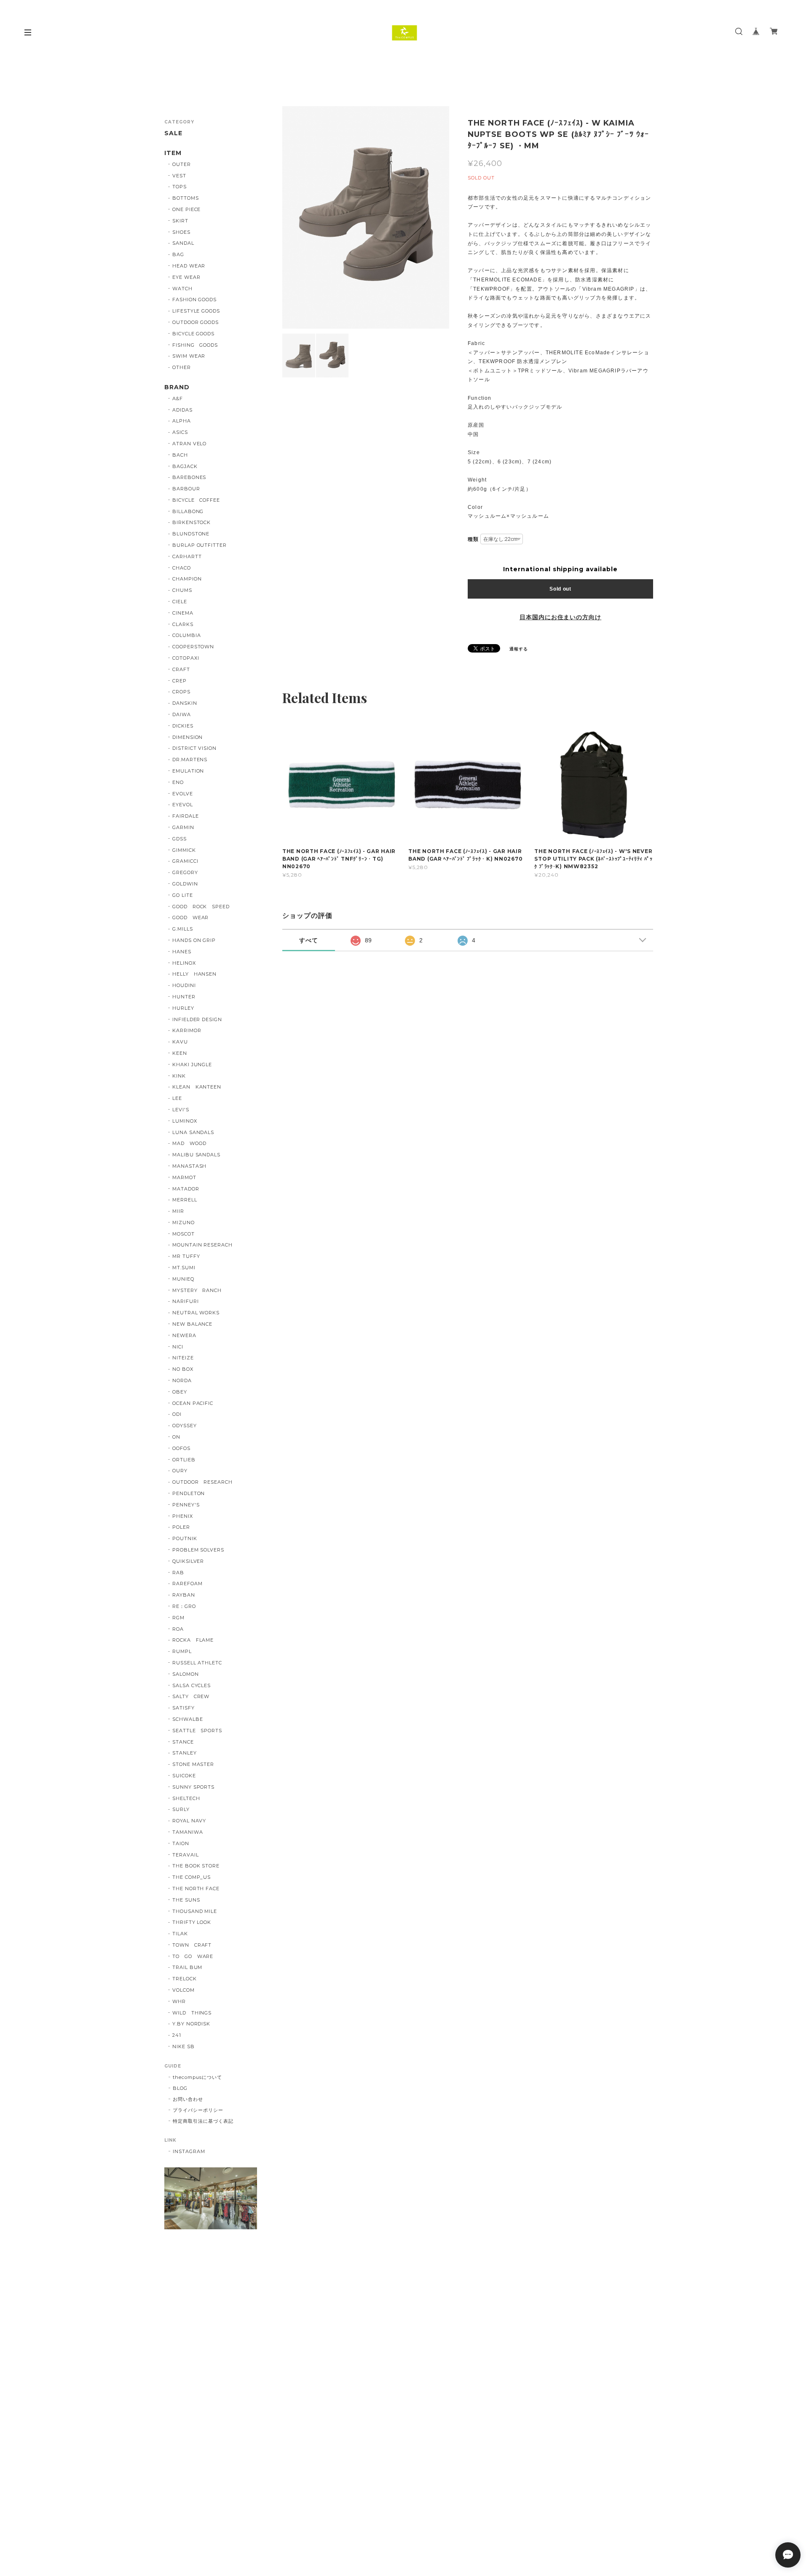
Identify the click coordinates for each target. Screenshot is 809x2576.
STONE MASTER (193, 1764)
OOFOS (181, 1448)
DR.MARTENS (190, 760)
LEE (177, 1098)
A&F (178, 399)
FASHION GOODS (194, 300)
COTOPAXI (186, 658)
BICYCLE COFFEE (196, 500)
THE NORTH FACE (196, 1889)
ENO (178, 782)
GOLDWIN (185, 884)
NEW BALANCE (193, 1324)
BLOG (180, 2088)
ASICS (180, 432)
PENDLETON (189, 1493)
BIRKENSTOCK (192, 522)
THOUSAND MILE (195, 1911)
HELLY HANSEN (195, 974)
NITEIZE (183, 1358)
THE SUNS (186, 1900)
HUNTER (184, 997)
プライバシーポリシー (198, 2110)
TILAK (180, 1934)
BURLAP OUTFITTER (200, 545)
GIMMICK (184, 850)
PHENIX (183, 1516)
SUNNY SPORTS (194, 1787)
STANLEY (185, 1753)
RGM (178, 1618)
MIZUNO (183, 1222)
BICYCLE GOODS (193, 334)
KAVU (180, 1042)
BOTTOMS (186, 198)
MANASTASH (190, 1166)
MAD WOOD (189, 1143)
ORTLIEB (184, 1460)
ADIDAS (182, 410)
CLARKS (183, 624)
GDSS (179, 839)
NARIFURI (186, 1301)
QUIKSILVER (188, 1561)
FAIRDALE (186, 816)
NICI (178, 1347)
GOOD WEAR (191, 918)
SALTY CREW (191, 1696)
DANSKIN (185, 703)
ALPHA (182, 421)
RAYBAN (184, 1595)
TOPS (179, 187)
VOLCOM (183, 1990)
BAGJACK (185, 466)
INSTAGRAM (189, 2151)
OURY (180, 1471)
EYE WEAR (186, 277)
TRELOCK (185, 1979)
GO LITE (183, 895)
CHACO (182, 568)
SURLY (181, 1809)
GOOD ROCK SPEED (201, 907)
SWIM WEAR (189, 356)
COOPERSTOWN (193, 647)
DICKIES (183, 726)
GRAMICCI (185, 861)
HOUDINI (184, 985)
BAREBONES (189, 477)
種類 (473, 539)
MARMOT (184, 1177)
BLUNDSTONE (191, 534)
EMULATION (188, 771)
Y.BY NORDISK (192, 2024)
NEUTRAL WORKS (196, 1313)
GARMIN (183, 827)
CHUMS (182, 590)
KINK (179, 1076)
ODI (177, 1414)
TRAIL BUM (188, 1967)
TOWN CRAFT (192, 1945)
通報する (519, 649)
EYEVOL (183, 805)
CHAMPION (187, 579)
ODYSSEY (185, 1426)
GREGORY (185, 872)
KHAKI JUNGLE (192, 1065)
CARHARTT (187, 556)
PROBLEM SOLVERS (198, 1550)
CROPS (181, 692)
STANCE (183, 1742)
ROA (178, 1629)
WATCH (182, 289)
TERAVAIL (186, 1855)
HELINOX (184, 963)
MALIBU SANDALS (196, 1155)
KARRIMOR (187, 1030)
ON (176, 1437)
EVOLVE (183, 794)
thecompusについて (197, 2077)
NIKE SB (183, 2046)
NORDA (182, 1380)
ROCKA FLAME (193, 1640)
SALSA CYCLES (192, 1685)
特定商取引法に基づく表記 (203, 2121)
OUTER (182, 164)
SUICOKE (184, 1776)
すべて (309, 940)
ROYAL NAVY (189, 1821)
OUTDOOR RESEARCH (202, 1482)
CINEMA (183, 613)
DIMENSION (188, 737)
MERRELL (185, 1200)
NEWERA (184, 1335)
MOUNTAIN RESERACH (202, 1245)
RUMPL (182, 1651)
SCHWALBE (188, 1719)
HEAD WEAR (189, 266)
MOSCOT (183, 1234)
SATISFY (183, 1708)
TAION (181, 1843)
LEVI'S (181, 1110)
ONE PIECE (187, 209)
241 (177, 2035)
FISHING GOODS (195, 345)
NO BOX (183, 1369)
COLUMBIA (187, 635)
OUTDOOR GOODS (196, 322)
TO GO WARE (193, 1956)
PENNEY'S (186, 1505)
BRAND (177, 387)
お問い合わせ (188, 2099)
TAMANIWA (188, 1832)
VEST (179, 176)
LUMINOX (185, 1121)
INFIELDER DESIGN (197, 1019)
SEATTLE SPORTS (197, 1731)
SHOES (181, 232)
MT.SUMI (184, 1268)
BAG (178, 254)
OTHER (182, 367)
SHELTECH (186, 1798)
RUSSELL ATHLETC (197, 1663)
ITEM (173, 153)
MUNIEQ (183, 1279)
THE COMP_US (192, 1877)
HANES (182, 952)
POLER (181, 1527)
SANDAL (183, 243)
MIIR (178, 1211)
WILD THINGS (192, 2013)
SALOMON (186, 1674)
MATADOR (186, 1189)
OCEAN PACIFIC (193, 1403)
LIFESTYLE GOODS (196, 311)
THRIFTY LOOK (192, 1922)
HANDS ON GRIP (194, 940)
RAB (178, 1573)
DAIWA (182, 714)
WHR (179, 2001)
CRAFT (181, 669)
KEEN (180, 1053)
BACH (180, 455)
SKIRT (180, 221)
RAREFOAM (188, 1584)
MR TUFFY (186, 1256)
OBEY (180, 1392)
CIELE (180, 602)
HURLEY (183, 1008)
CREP (179, 681)
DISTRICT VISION (194, 748)
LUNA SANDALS (193, 1132)
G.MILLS (183, 929)
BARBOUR (186, 489)
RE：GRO (184, 1606)
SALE (173, 133)
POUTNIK (185, 1538)
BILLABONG (188, 511)
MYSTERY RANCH (197, 1290)
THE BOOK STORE (196, 1866)
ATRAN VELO (190, 444)
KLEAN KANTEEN (197, 1087)
